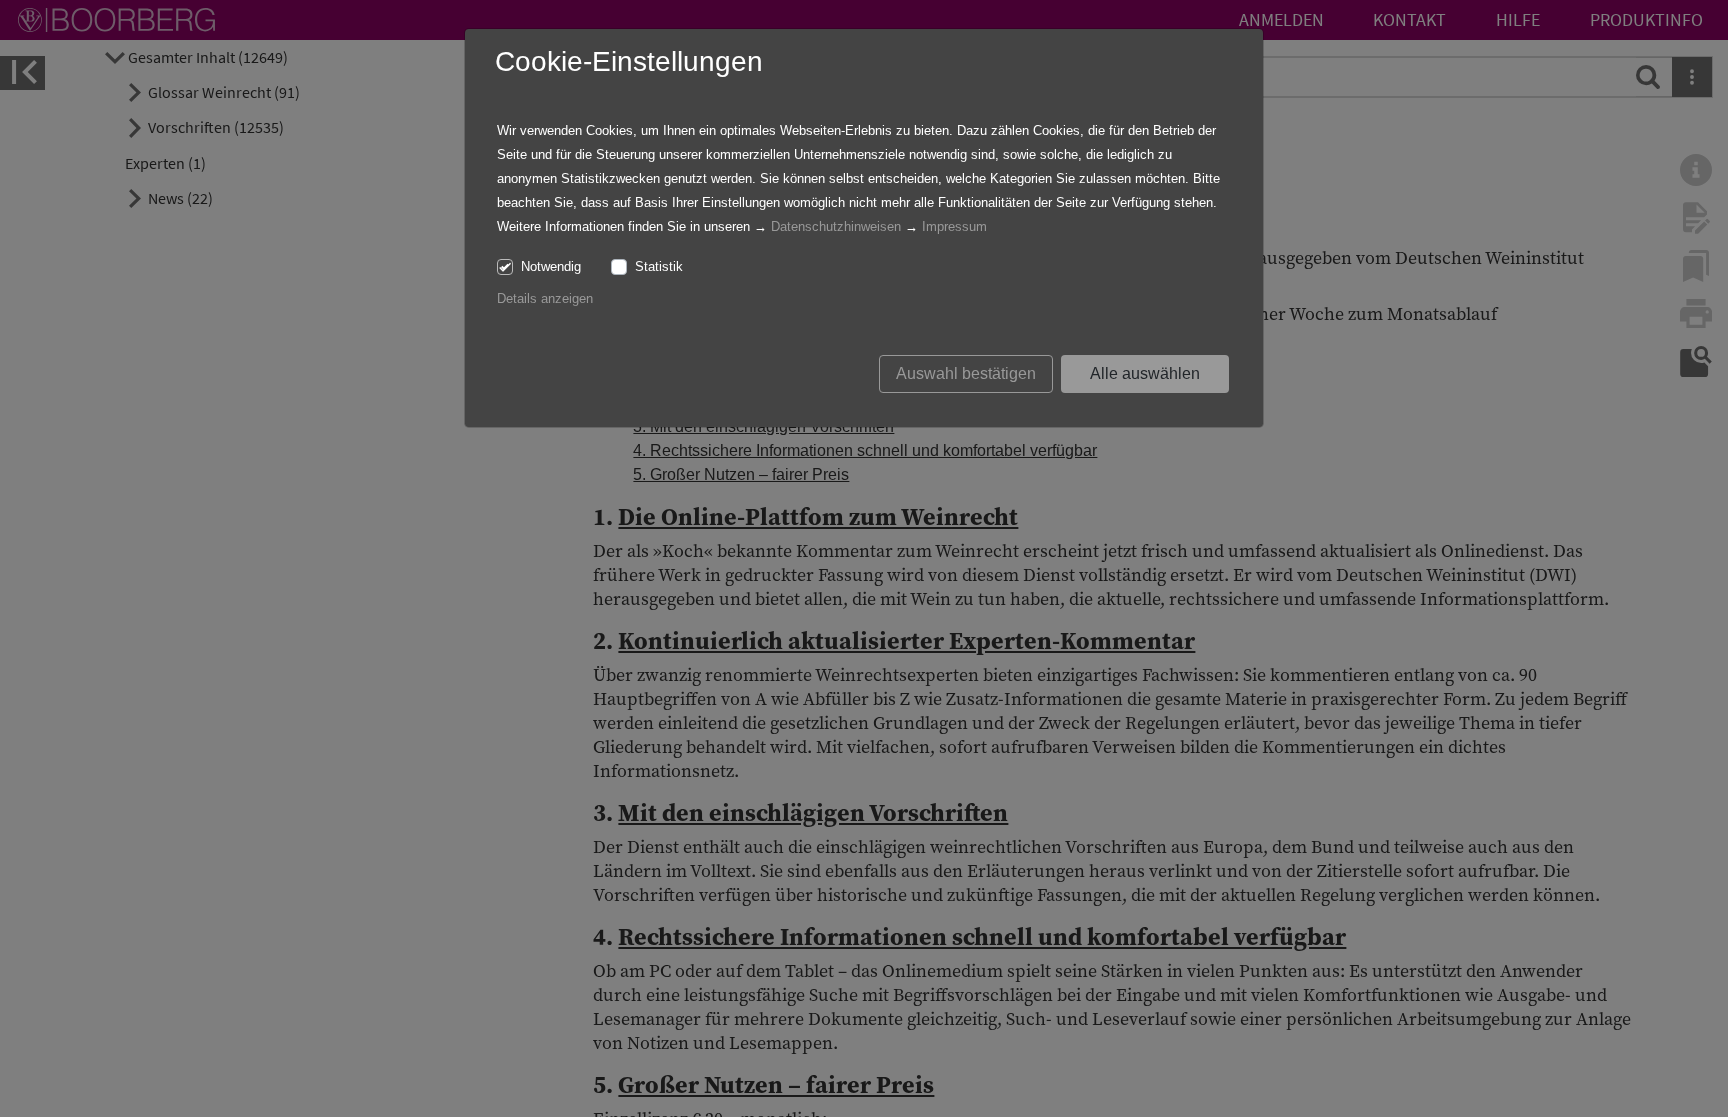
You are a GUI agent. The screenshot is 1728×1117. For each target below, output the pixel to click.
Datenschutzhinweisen (836, 226)
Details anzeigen (545, 298)
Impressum (954, 226)
